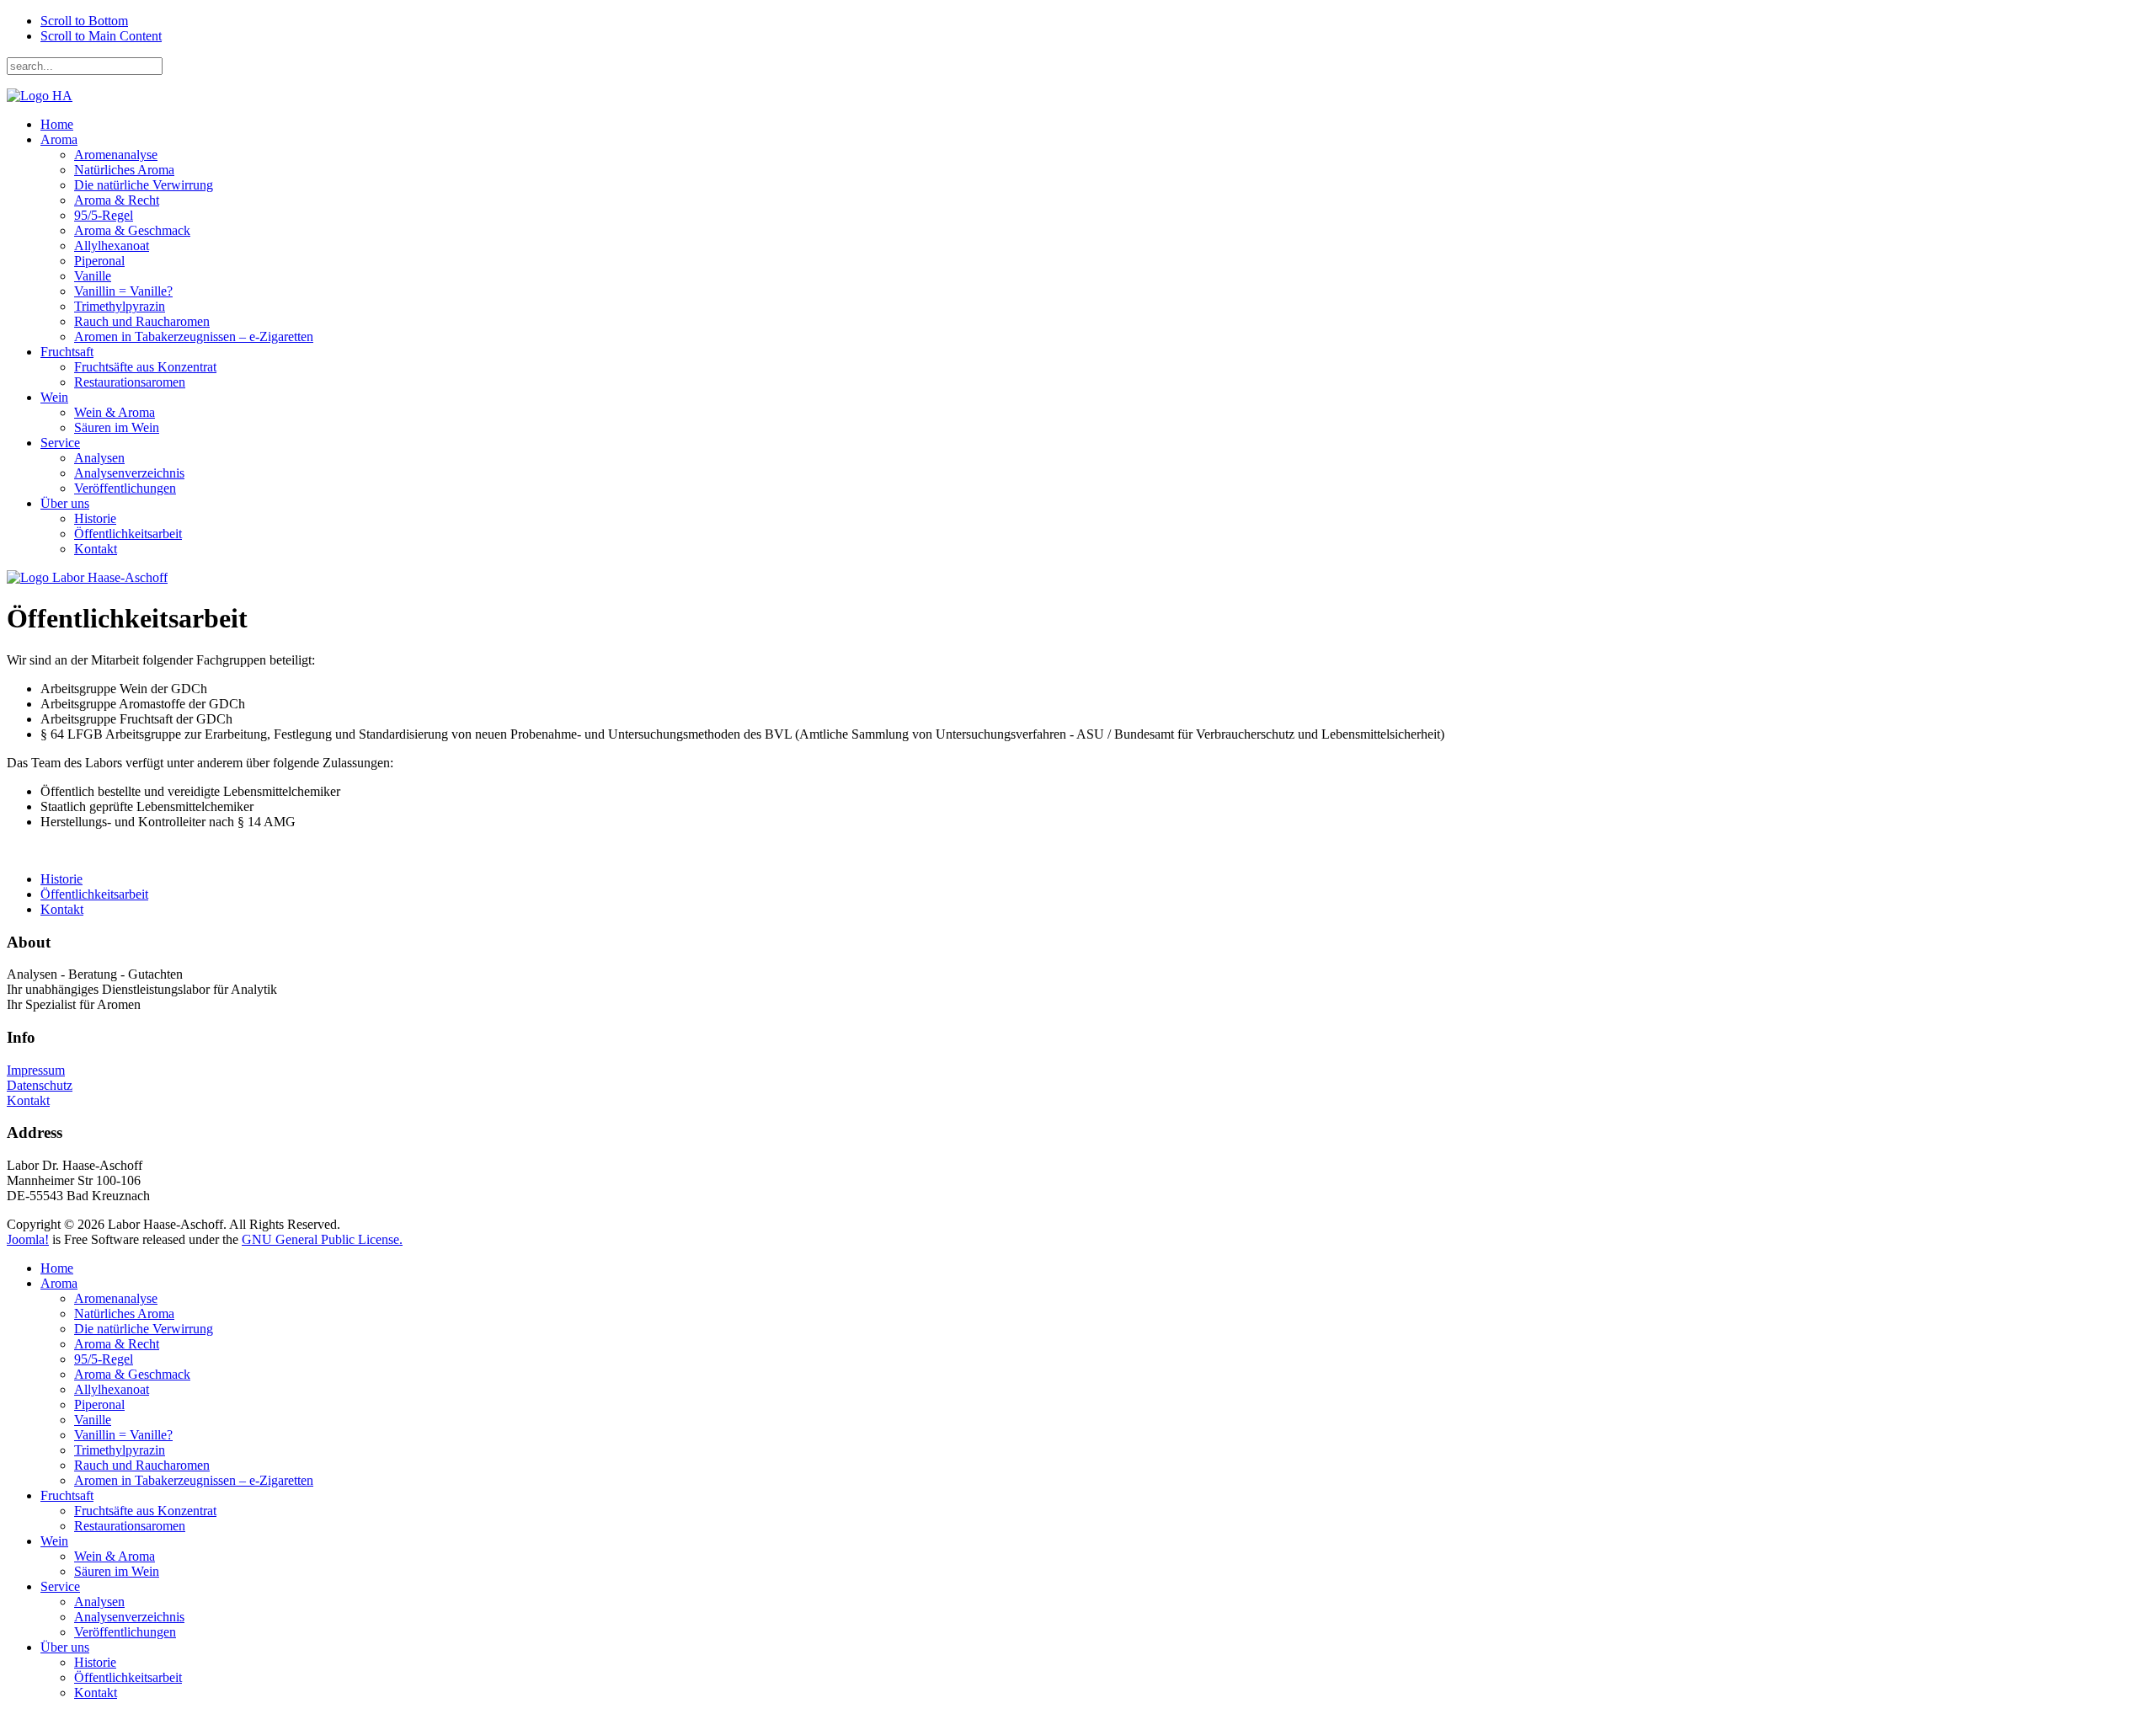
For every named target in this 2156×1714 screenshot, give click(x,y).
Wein (54, 397)
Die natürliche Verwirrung (144, 185)
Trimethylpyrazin (120, 306)
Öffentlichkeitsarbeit (128, 534)
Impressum (36, 1070)
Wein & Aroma (115, 412)
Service (60, 443)
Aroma (59, 139)
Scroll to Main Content (101, 36)
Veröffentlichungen (125, 488)
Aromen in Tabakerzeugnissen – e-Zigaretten (194, 336)
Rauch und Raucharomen (142, 321)
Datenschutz (40, 1085)
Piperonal (99, 261)
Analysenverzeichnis (129, 473)
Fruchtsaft (67, 352)
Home (57, 124)
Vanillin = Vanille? (123, 291)
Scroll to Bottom (84, 21)
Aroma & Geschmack (132, 230)
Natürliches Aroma (124, 170)
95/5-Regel (104, 215)
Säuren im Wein (117, 427)
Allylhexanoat (112, 246)
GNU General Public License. (322, 1239)
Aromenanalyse (116, 155)
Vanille (93, 276)
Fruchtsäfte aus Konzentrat (145, 367)
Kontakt (96, 549)
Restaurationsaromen (130, 382)
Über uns (65, 503)
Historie (95, 518)
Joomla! (28, 1239)
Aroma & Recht (117, 200)
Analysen (99, 458)
